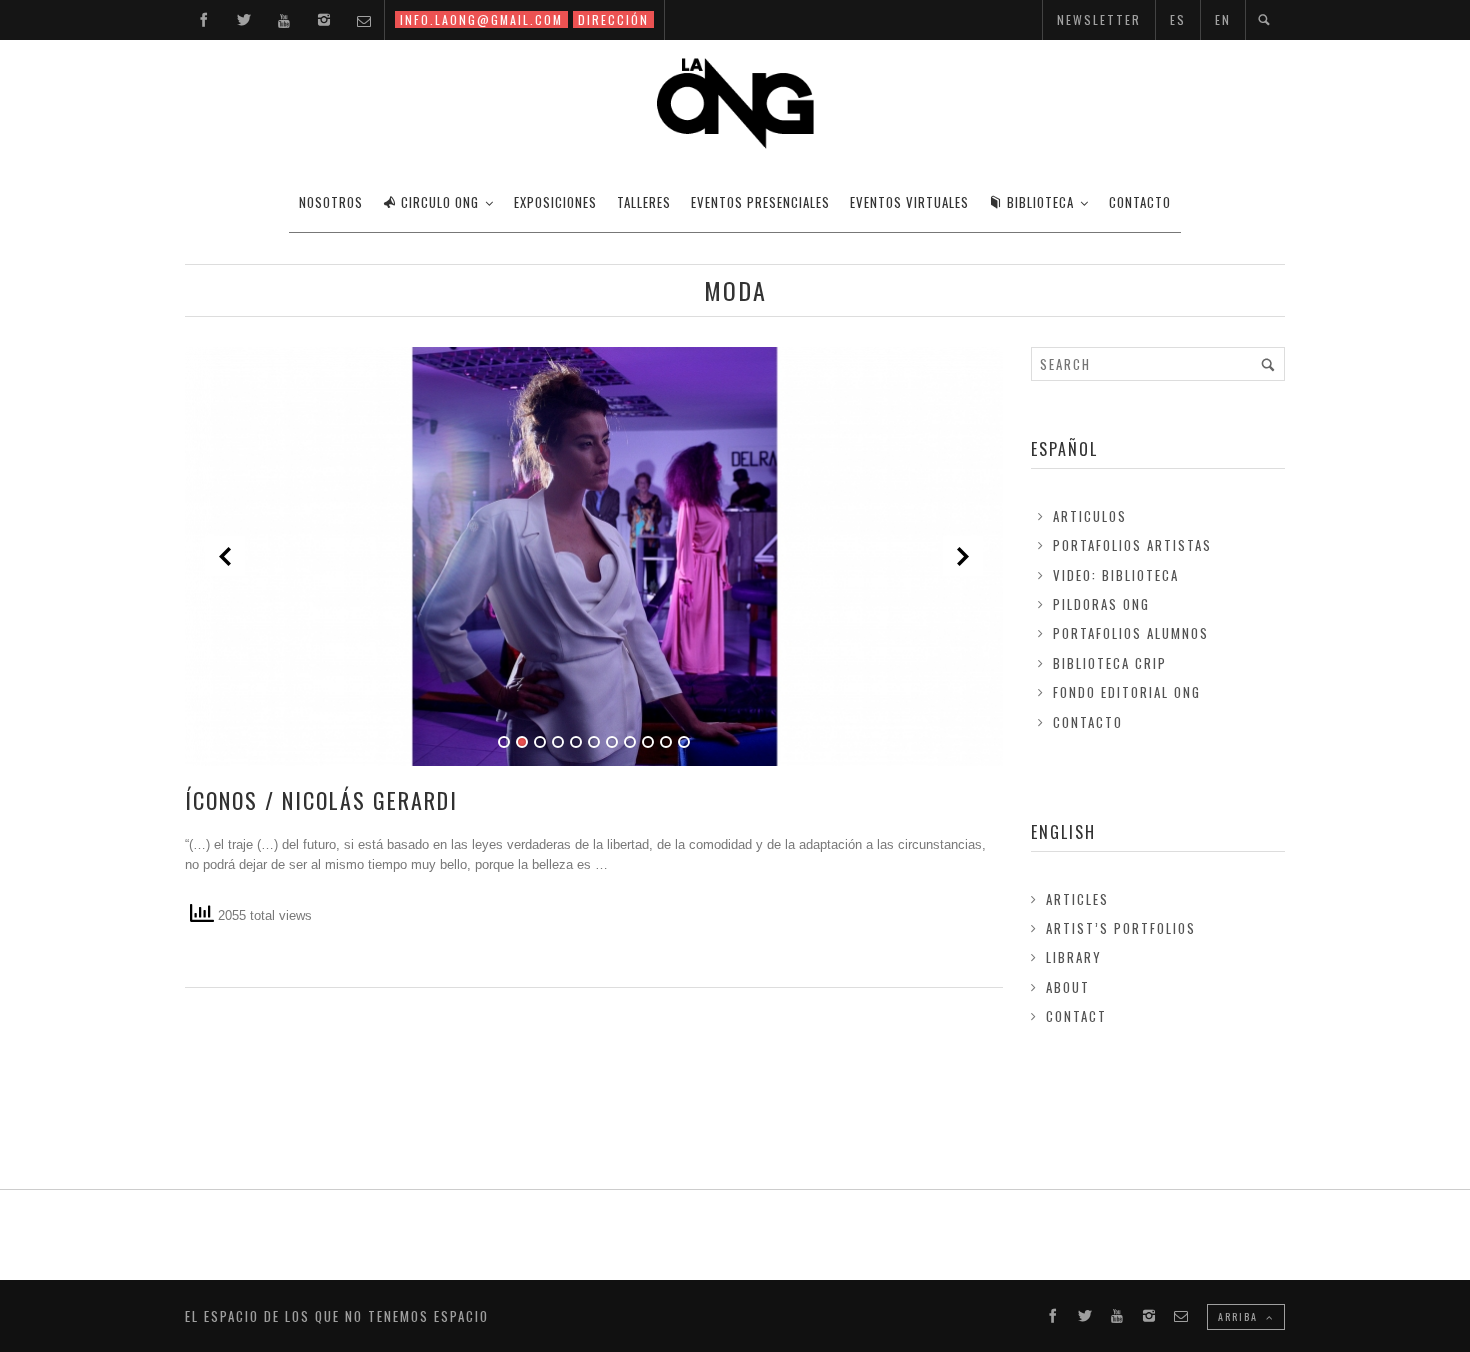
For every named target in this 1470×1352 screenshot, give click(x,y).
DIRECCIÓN (613, 19)
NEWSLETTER (1099, 19)
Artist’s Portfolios (1121, 928)
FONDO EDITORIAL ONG (1127, 692)
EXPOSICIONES (555, 202)
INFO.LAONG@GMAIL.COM (481, 19)
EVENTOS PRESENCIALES (760, 202)
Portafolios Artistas (1132, 545)
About (1068, 987)
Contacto (1088, 722)
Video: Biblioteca (1116, 575)
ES (1178, 19)
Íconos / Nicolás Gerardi (321, 800)
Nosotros (331, 202)
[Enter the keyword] (1268, 364)
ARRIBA (1240, 1316)
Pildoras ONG (1101, 604)
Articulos (1090, 516)
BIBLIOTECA (1040, 202)
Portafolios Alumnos (1131, 633)
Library (1074, 957)
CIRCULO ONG (440, 202)
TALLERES (644, 202)
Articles (1077, 899)
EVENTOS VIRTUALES (909, 202)
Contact (1076, 1016)
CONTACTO (1140, 202)
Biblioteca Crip (1110, 663)
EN (1223, 19)
